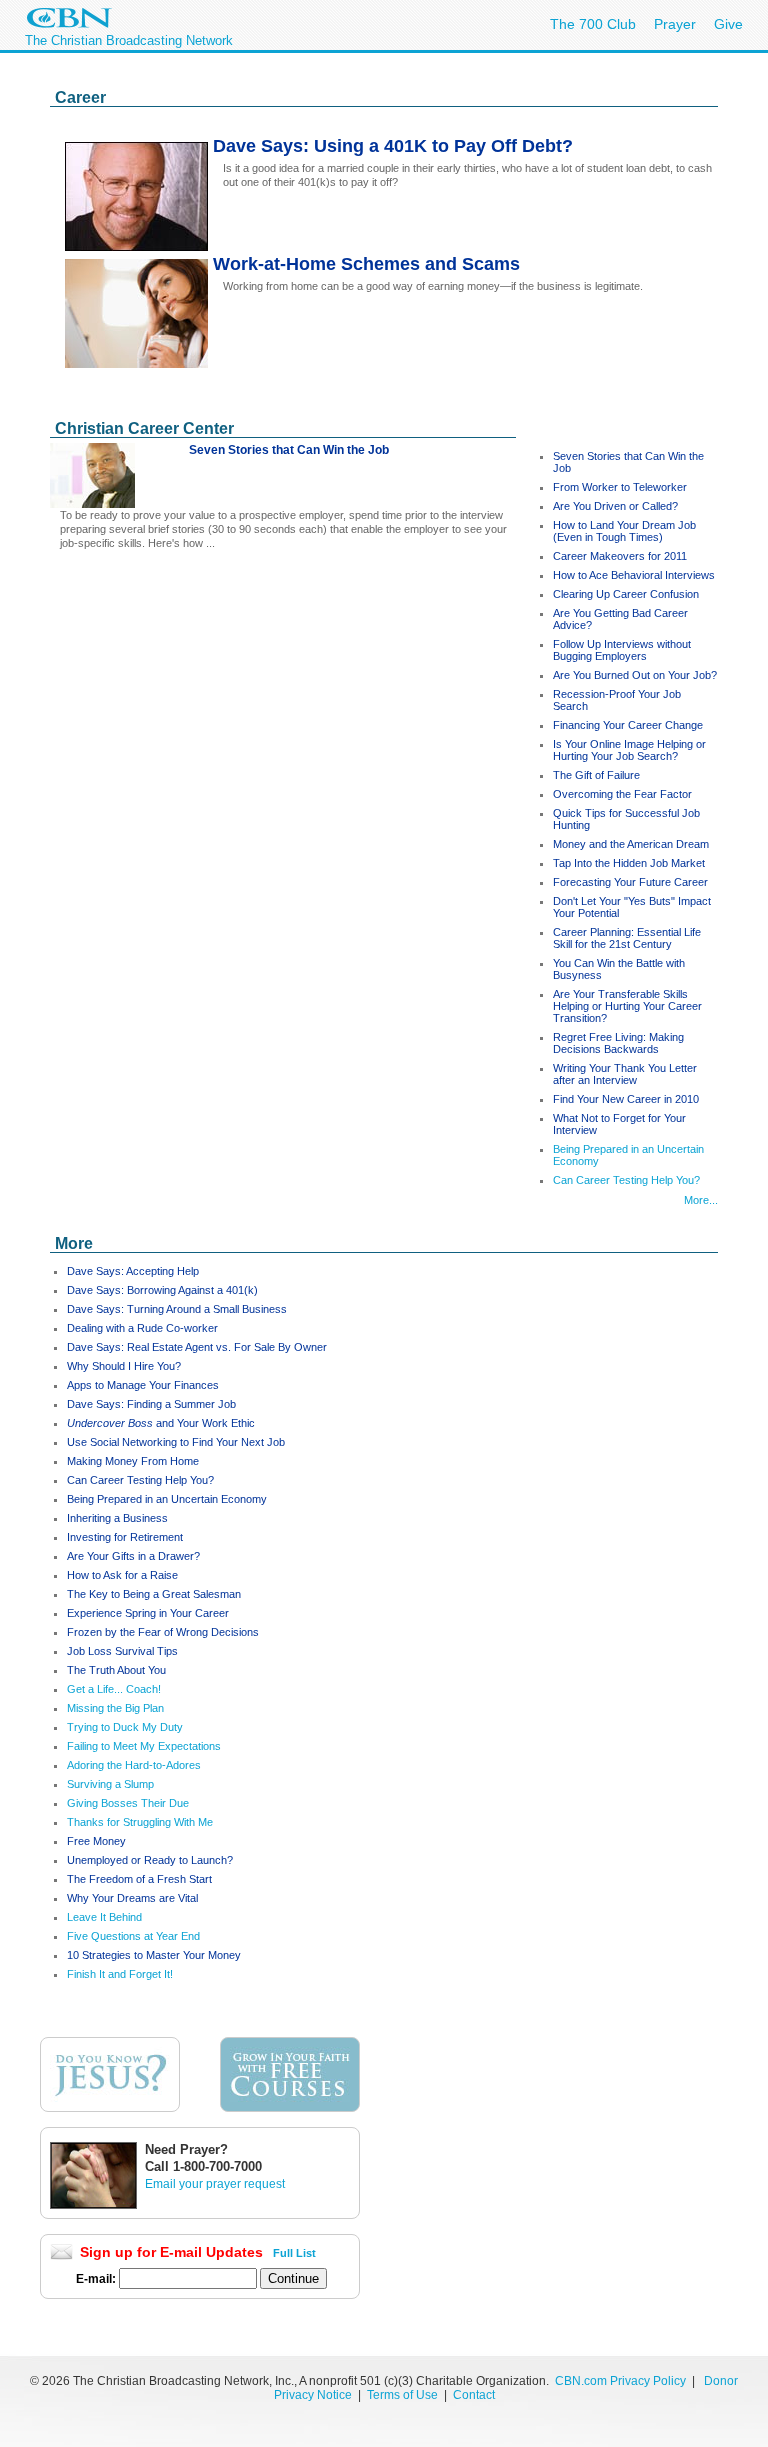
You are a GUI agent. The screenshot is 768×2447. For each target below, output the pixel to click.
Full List (294, 2253)
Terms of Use (404, 2395)
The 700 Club (593, 24)
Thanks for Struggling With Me (140, 1822)
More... (701, 1200)
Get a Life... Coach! (114, 1689)
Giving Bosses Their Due (128, 1803)
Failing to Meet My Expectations (144, 1746)
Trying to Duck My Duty (125, 1727)
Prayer (675, 24)
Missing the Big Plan (115, 1708)
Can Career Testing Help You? (626, 1180)
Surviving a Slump (110, 1784)
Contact (474, 2395)
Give (728, 24)
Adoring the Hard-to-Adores (134, 1765)
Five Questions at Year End (133, 1936)
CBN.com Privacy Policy (620, 2381)
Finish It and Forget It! (120, 1974)
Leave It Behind (104, 1917)
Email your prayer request (215, 2184)
